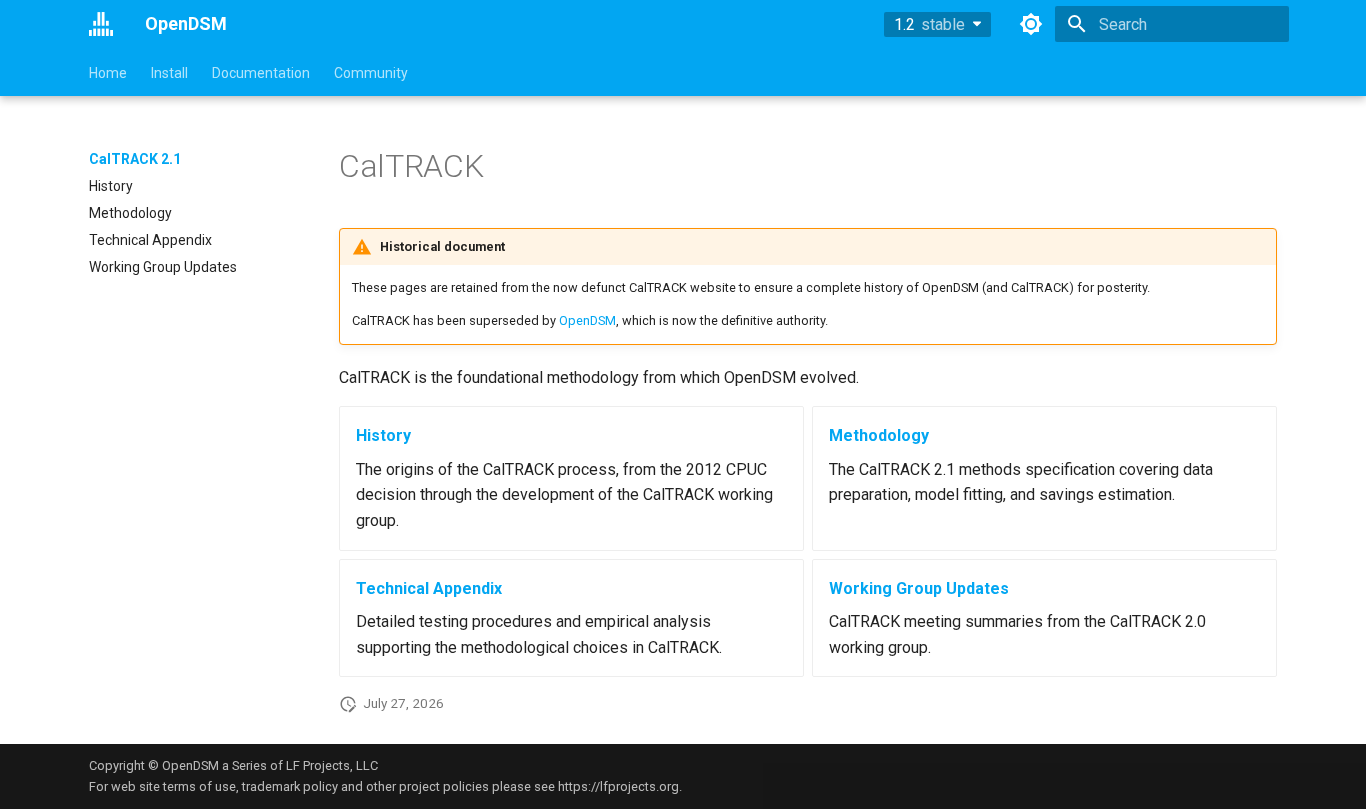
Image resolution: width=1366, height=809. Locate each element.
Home (108, 73)
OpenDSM (587, 320)
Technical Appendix (429, 588)
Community (371, 73)
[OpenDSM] (101, 24)
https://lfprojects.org (618, 786)
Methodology (879, 435)
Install (169, 73)
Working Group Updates (919, 588)
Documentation (261, 73)
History (383, 435)
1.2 (929, 24)
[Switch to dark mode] (1031, 24)
